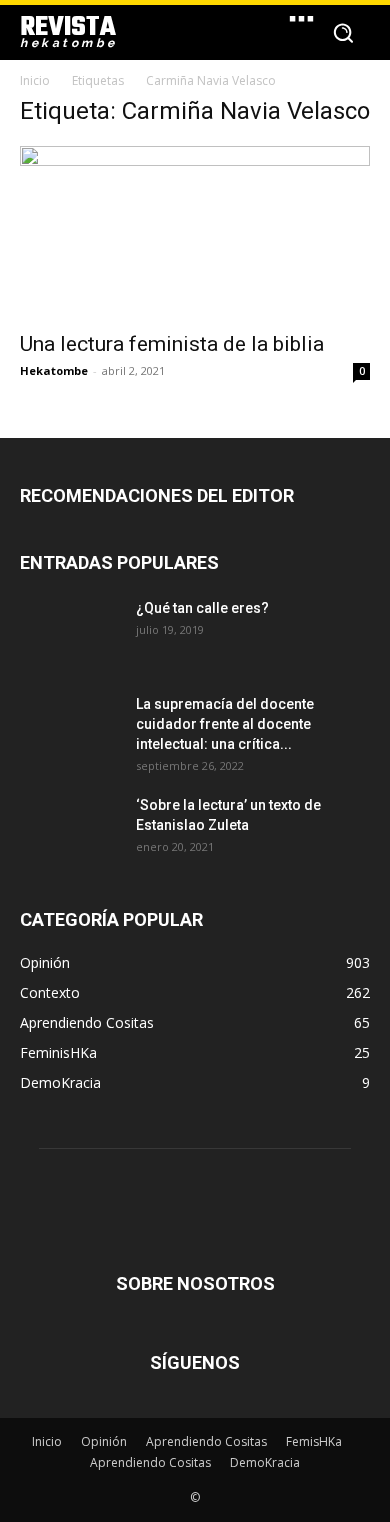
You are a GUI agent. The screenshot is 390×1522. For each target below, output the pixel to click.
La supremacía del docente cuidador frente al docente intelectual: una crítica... (225, 724)
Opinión (104, 1441)
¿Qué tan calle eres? (202, 608)
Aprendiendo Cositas (206, 1441)
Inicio (35, 80)
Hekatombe (54, 370)
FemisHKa (314, 1441)
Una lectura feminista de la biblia (172, 344)
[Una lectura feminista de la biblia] (195, 232)
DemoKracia (265, 1462)
